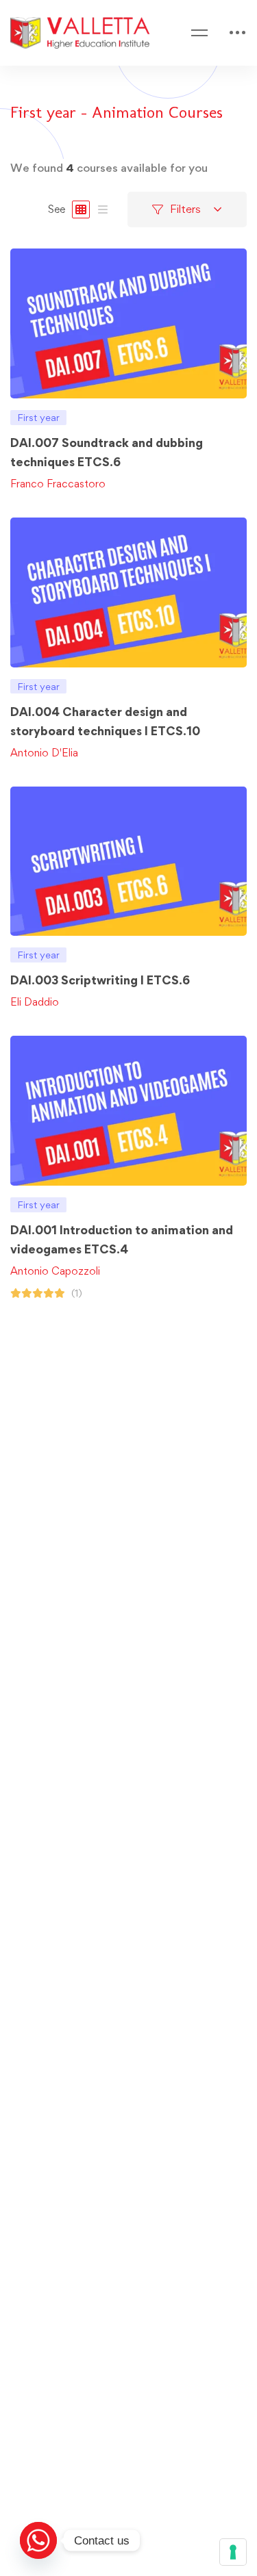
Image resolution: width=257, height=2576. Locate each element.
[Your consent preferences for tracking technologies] (233, 2552)
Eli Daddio (35, 1002)
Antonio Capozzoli (55, 1271)
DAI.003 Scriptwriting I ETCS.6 (100, 980)
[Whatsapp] (38, 2540)
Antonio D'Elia (44, 753)
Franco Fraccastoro (58, 484)
